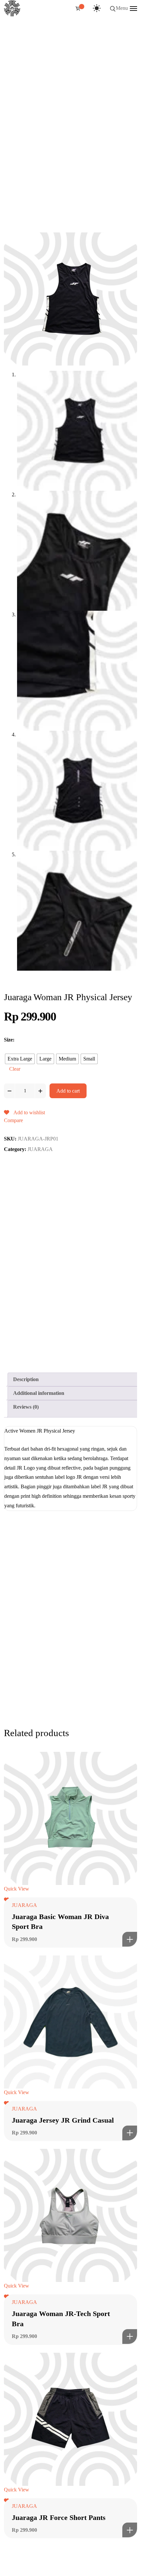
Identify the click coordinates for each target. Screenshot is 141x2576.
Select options (130, 1939)
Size (8, 1040)
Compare (13, 1120)
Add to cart (68, 1091)
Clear (15, 1069)
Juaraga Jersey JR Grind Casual (63, 2120)
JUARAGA (40, 1149)
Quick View (17, 1889)
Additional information (39, 1393)
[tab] (73, 1379)
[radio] (20, 1059)
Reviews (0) (26, 1407)
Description (26, 1379)
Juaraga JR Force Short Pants (59, 2517)
